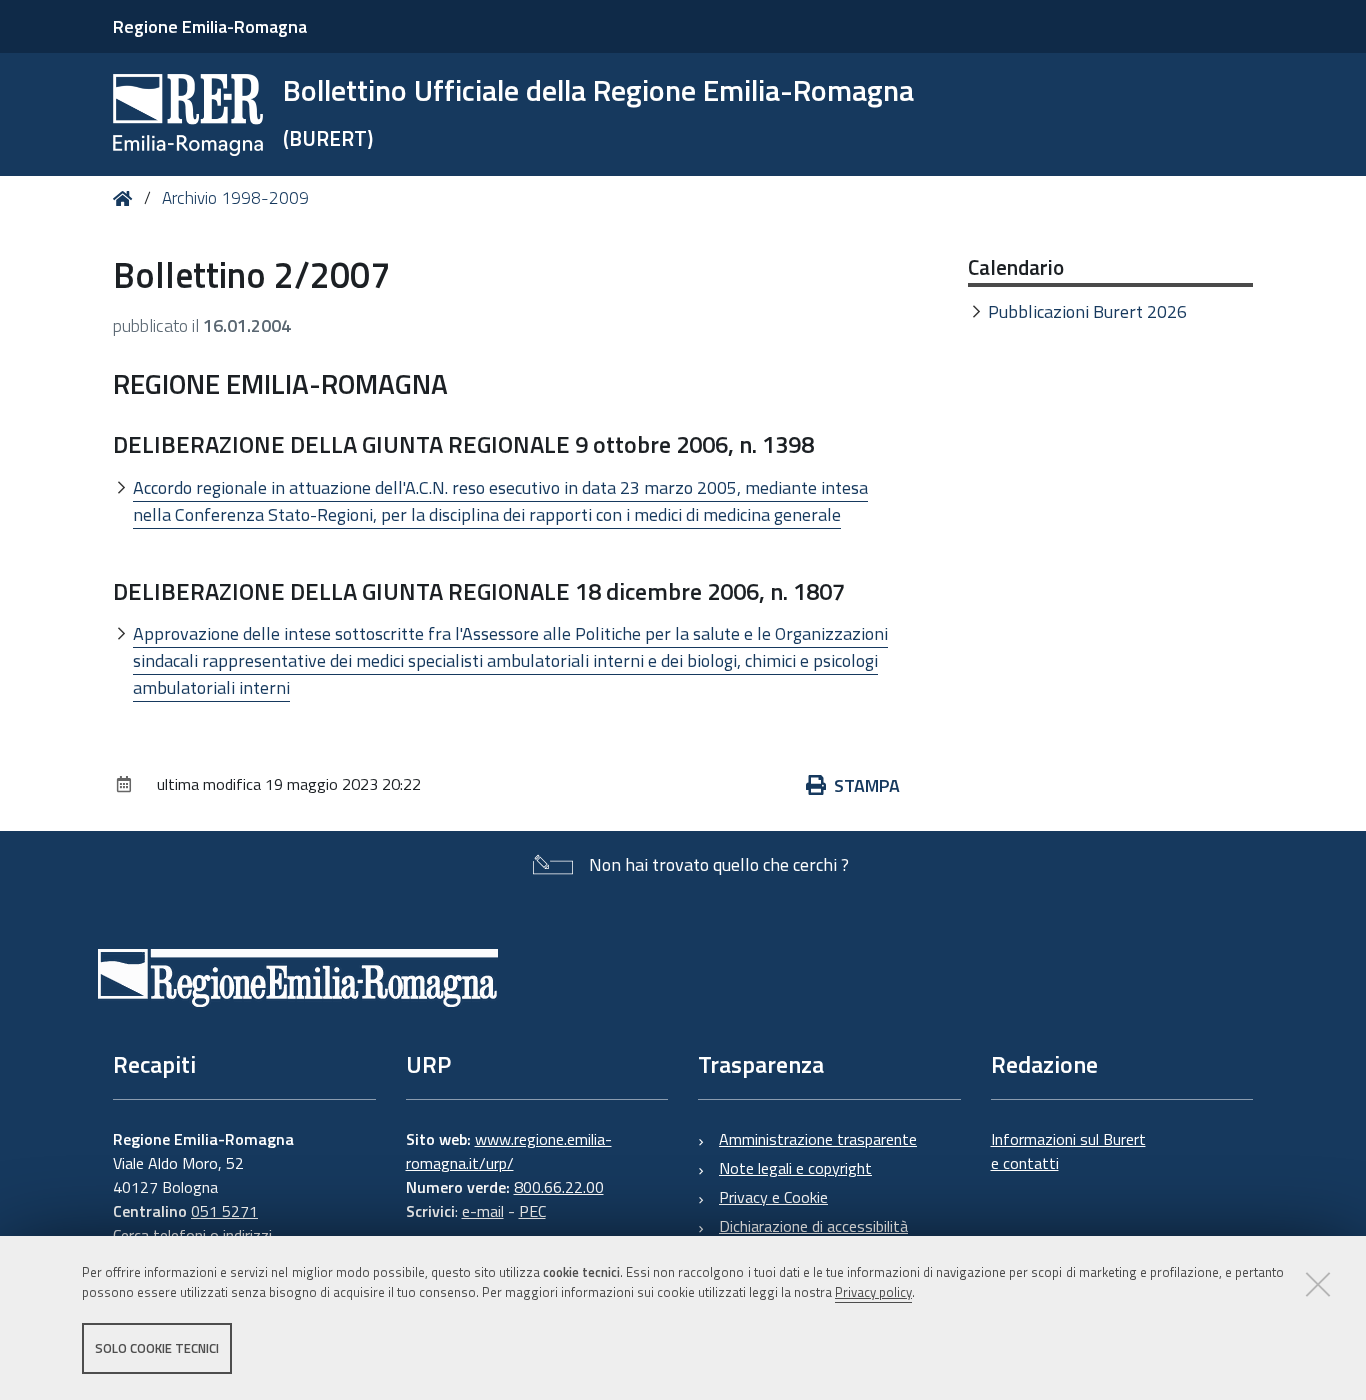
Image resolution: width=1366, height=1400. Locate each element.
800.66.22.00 (559, 1187)
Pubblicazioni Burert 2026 (1087, 311)
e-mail (483, 1211)
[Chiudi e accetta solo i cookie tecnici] (1318, 1284)
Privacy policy (873, 1293)
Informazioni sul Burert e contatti (1068, 1151)
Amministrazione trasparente (818, 1139)
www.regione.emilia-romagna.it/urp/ (509, 1151)
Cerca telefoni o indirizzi (192, 1235)
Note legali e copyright (795, 1168)
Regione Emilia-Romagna (210, 26)
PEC (532, 1211)
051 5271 (224, 1211)
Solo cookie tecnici (157, 1348)
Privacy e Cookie (773, 1197)
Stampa (867, 785)
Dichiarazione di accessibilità (813, 1226)
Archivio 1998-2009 (235, 198)
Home (126, 198)
